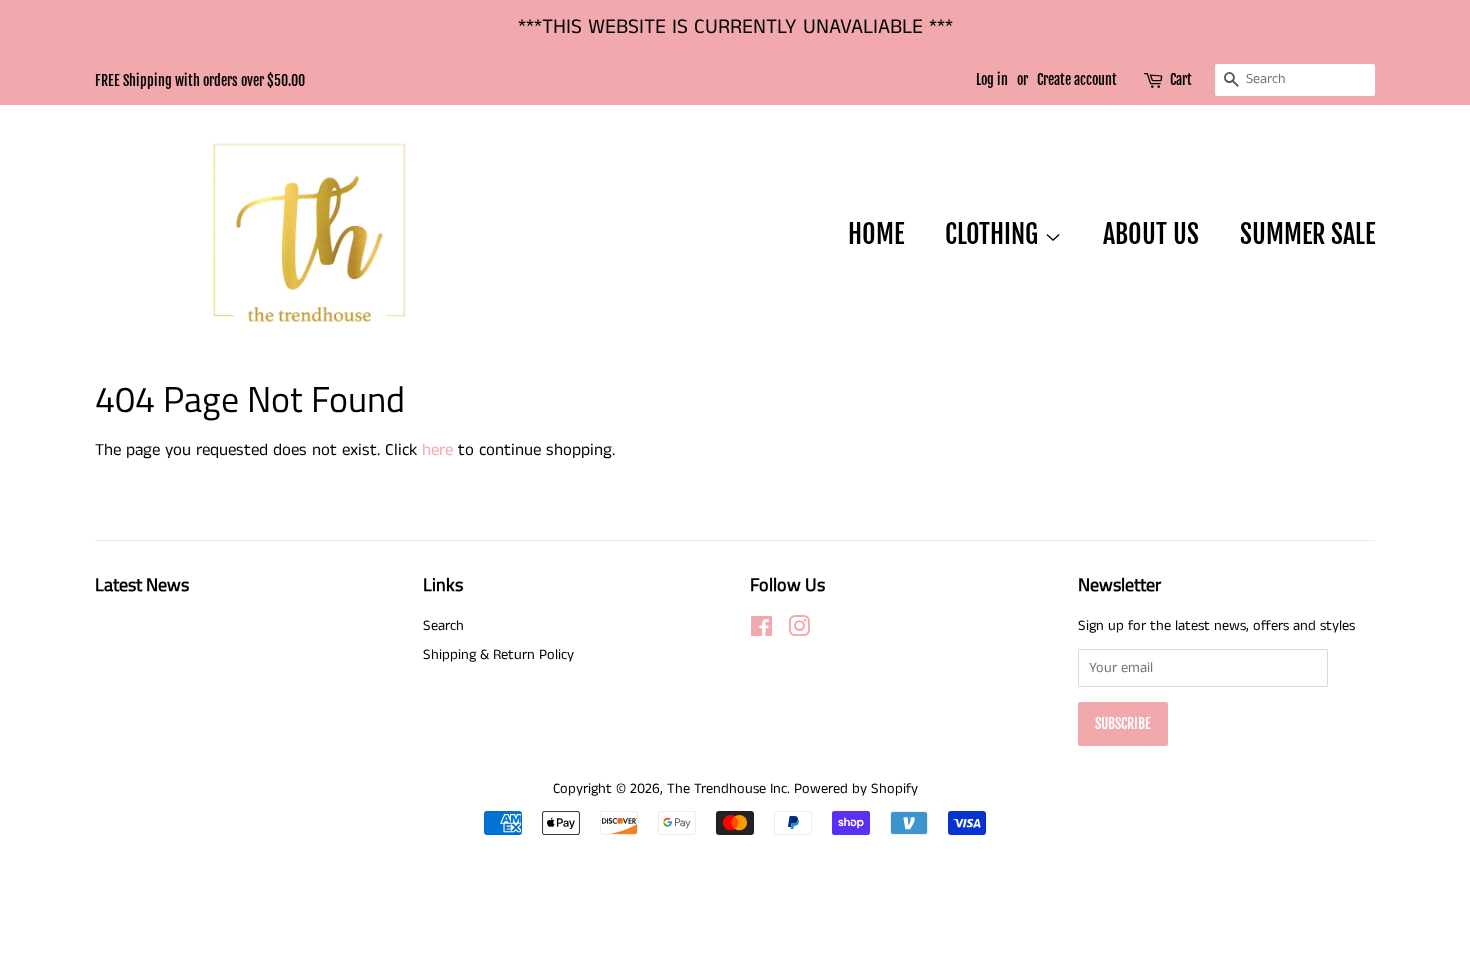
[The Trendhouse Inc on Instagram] (799, 631)
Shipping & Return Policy (498, 655)
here (437, 450)
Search (443, 626)
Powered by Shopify (856, 789)
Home (876, 234)
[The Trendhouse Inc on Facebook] (761, 631)
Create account (1077, 79)
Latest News (142, 584)
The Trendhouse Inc (727, 789)
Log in (992, 79)
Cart (1181, 79)
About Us (1151, 234)
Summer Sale (1307, 234)
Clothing (994, 234)
